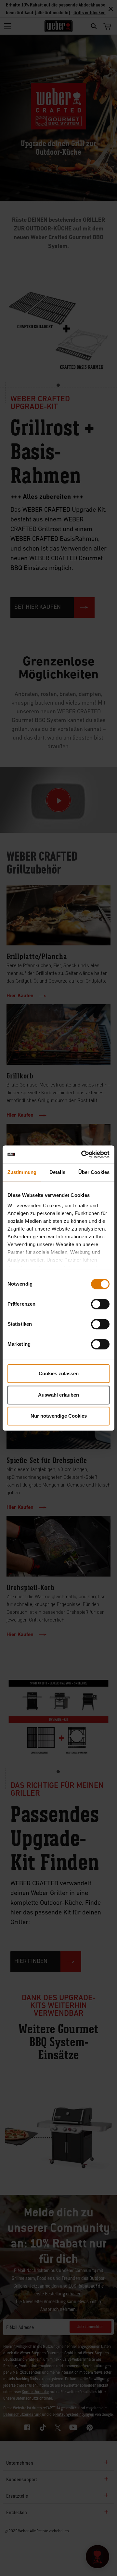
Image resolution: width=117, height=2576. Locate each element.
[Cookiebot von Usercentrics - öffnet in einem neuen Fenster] (83, 1154)
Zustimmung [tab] (22, 1172)
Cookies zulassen (59, 1373)
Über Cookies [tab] (94, 1172)
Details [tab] (57, 1172)
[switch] (100, 1304)
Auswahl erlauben (58, 1395)
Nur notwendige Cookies (59, 1416)
